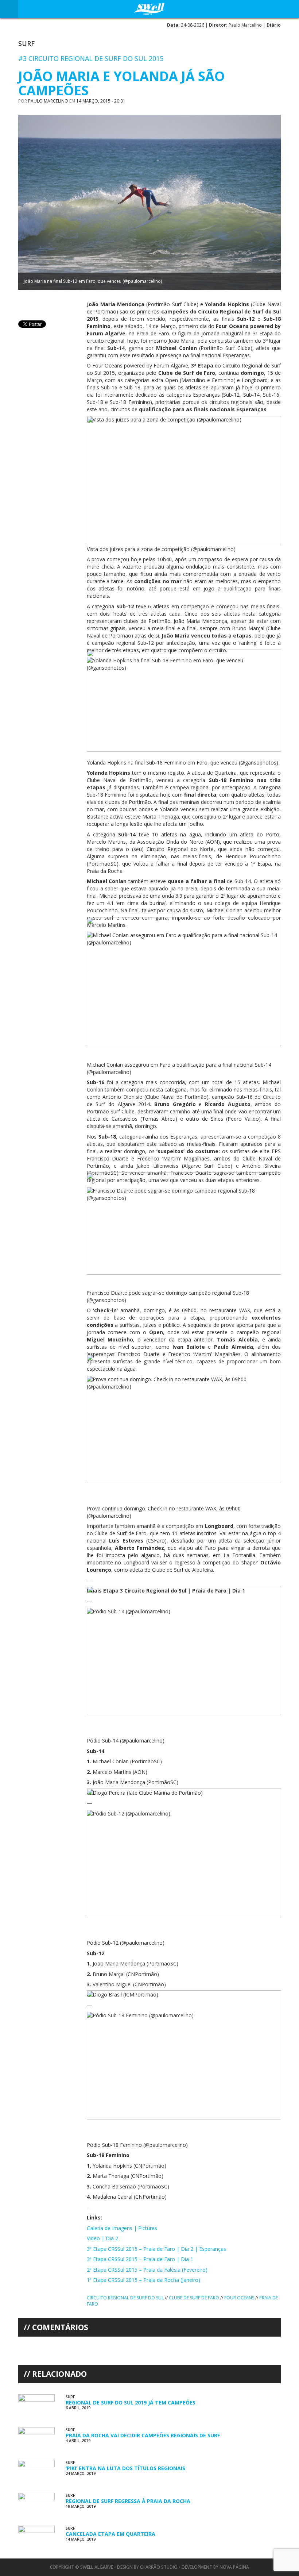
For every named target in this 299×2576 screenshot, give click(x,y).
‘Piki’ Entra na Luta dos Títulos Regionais (125, 2468)
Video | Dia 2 (102, 2238)
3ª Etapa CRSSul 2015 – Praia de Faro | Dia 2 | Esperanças (156, 2249)
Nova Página (234, 2567)
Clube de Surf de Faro (194, 2298)
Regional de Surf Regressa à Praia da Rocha (128, 2501)
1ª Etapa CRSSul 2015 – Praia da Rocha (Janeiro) (143, 2280)
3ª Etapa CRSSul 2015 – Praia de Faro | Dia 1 (140, 2259)
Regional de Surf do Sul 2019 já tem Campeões (131, 2402)
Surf (26, 43)
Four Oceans (239, 2298)
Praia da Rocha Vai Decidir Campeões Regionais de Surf (143, 2435)
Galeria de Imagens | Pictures (122, 2228)
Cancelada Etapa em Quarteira (110, 2534)
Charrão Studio (159, 2567)
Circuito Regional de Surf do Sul (125, 2298)
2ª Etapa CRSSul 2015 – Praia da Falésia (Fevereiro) (147, 2270)
